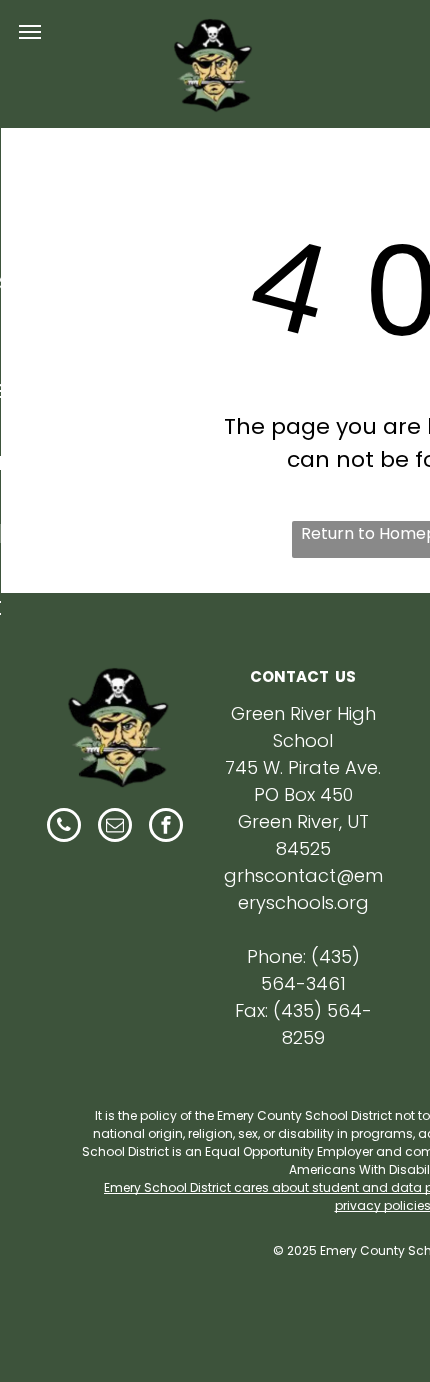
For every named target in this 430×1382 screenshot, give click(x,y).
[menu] (30, 32)
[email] (115, 827)
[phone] (64, 827)
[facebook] (166, 827)
